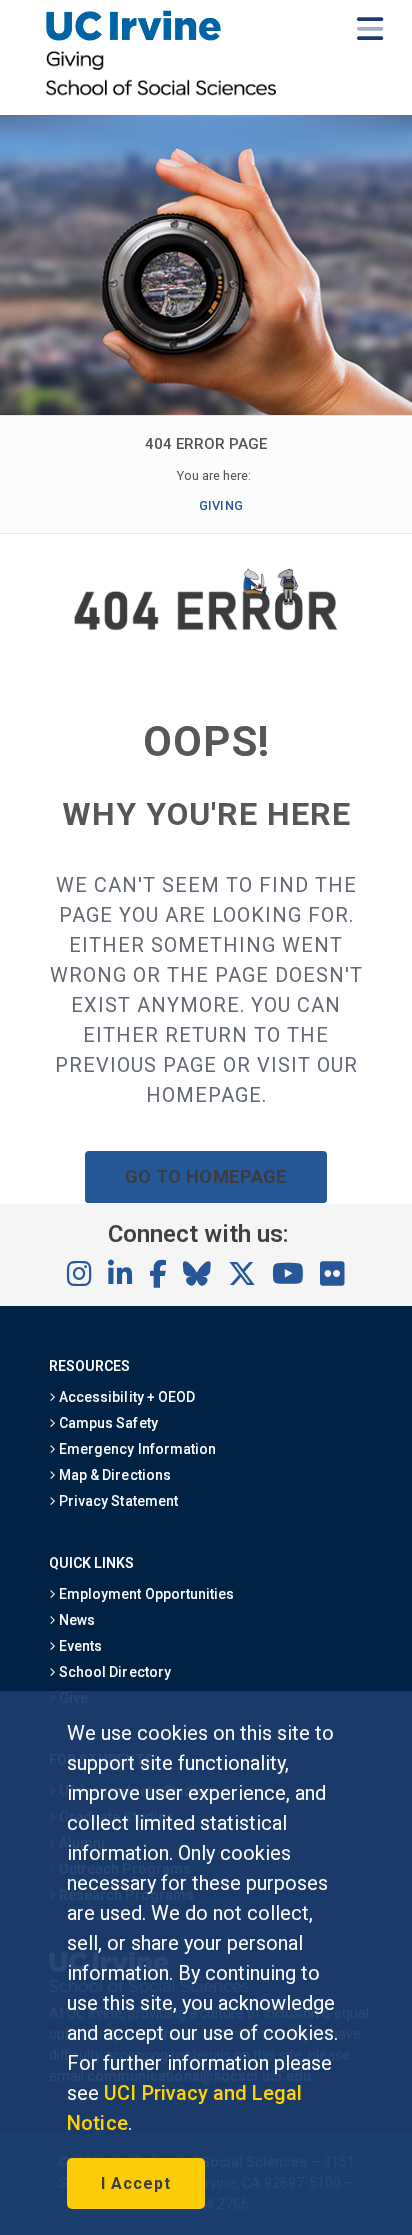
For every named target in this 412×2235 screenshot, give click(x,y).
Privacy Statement (117, 1501)
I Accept (136, 2183)
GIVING (220, 505)
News (75, 1620)
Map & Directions (113, 1475)
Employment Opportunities (145, 1594)
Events (79, 1646)
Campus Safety (106, 1423)
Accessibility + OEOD (125, 1397)
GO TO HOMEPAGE (206, 1176)
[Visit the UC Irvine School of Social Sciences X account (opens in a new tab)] (242, 1275)
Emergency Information (136, 1449)
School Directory (113, 1672)
